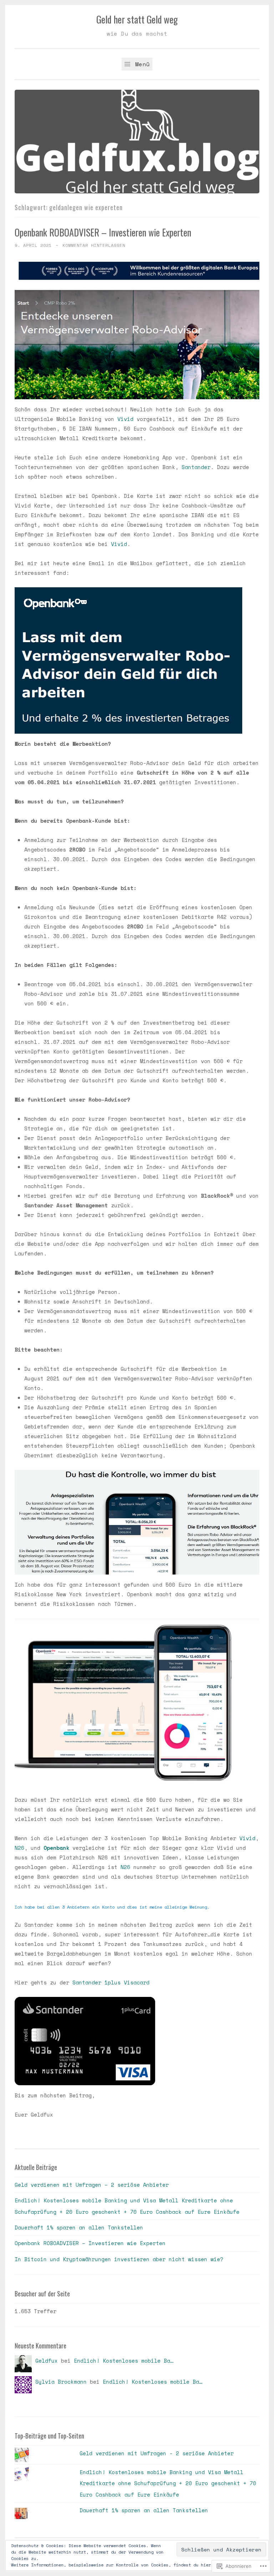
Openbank (56, 1848)
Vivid (119, 544)
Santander (196, 467)
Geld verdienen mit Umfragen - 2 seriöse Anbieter (157, 2453)
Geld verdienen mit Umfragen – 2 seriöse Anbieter (92, 2185)
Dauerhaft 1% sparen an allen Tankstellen (79, 2227)
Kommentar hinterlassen (94, 245)
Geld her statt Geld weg (137, 19)
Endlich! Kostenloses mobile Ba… (124, 2361)
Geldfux (47, 2361)
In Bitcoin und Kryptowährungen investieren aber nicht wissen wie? (119, 2259)
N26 (19, 1848)
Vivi (124, 419)
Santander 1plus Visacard (111, 1982)
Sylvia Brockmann (61, 2382)
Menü (141, 64)
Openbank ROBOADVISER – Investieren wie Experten (103, 232)
